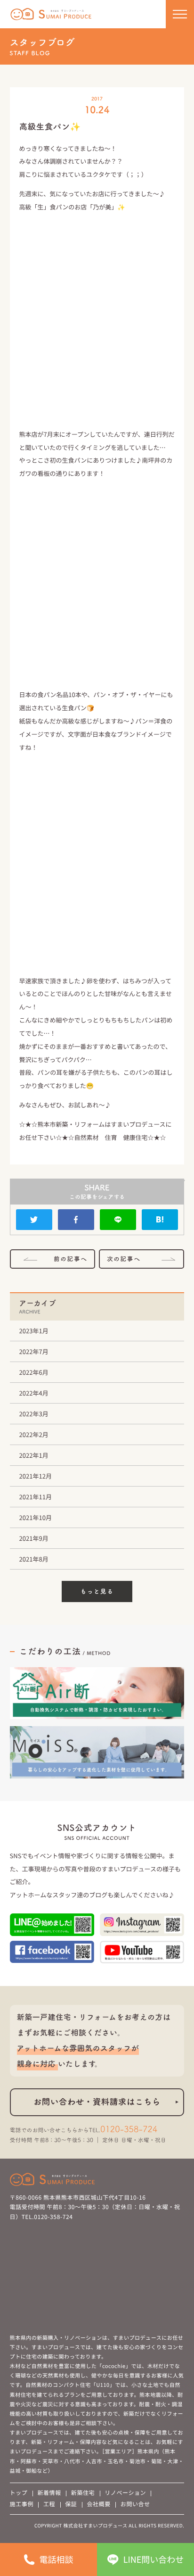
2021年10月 (36, 1517)
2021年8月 (34, 1559)
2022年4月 (34, 1393)
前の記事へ (71, 1259)
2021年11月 (36, 1497)
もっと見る (97, 1591)
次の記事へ (124, 1259)
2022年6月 (34, 1372)
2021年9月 (34, 1538)
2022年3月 (34, 1414)
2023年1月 (34, 1331)
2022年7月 (34, 1351)
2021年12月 (36, 1476)
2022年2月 (34, 1434)
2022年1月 (34, 1455)
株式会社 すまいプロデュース (51, 14)
